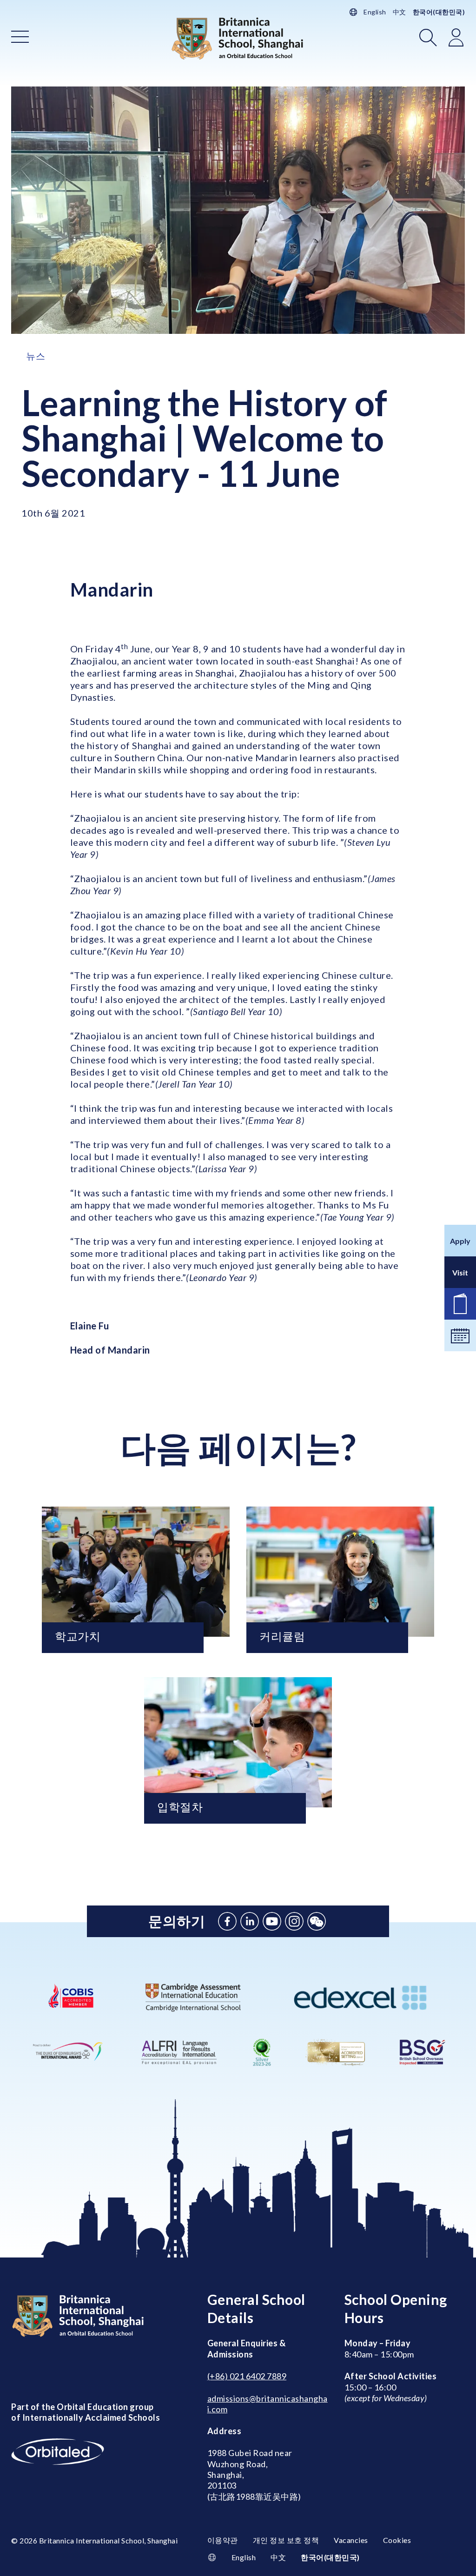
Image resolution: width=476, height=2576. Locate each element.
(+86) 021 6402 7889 (247, 2376)
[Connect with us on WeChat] (317, 1921)
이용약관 (223, 2540)
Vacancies (351, 2540)
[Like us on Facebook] (227, 1921)
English (375, 12)
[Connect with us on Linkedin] (250, 1921)
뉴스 (36, 356)
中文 (400, 12)
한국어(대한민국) (439, 12)
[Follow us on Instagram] (294, 1921)
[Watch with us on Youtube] (272, 1921)
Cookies (397, 2540)
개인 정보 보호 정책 (286, 2540)
